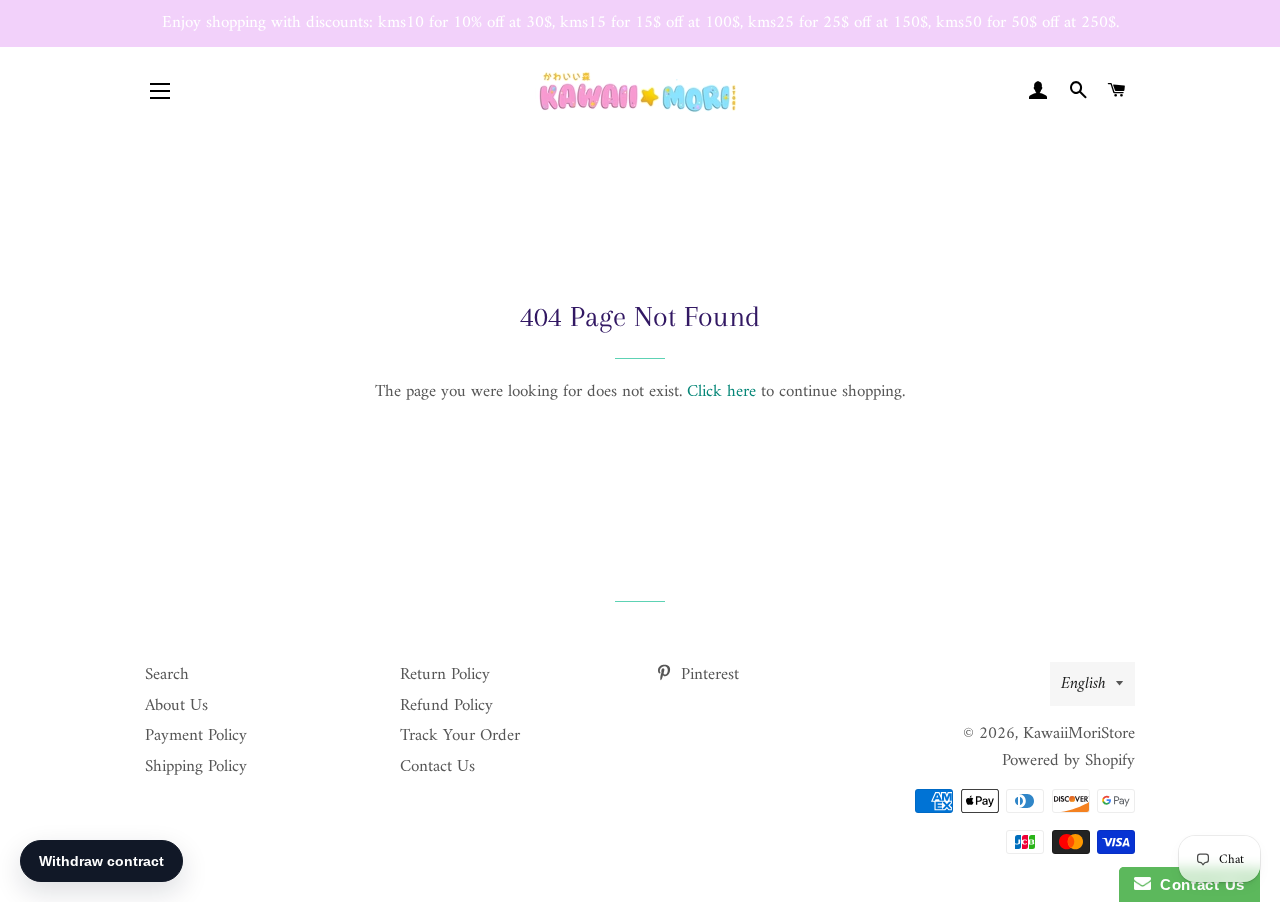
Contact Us (437, 767)
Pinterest (707, 675)
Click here (721, 392)
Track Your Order (460, 736)
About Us (176, 706)
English (1083, 684)
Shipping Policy (196, 767)
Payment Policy (196, 736)
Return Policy (445, 675)
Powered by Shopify (1068, 761)
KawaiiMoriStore (1079, 734)
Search (167, 675)
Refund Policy (446, 706)
